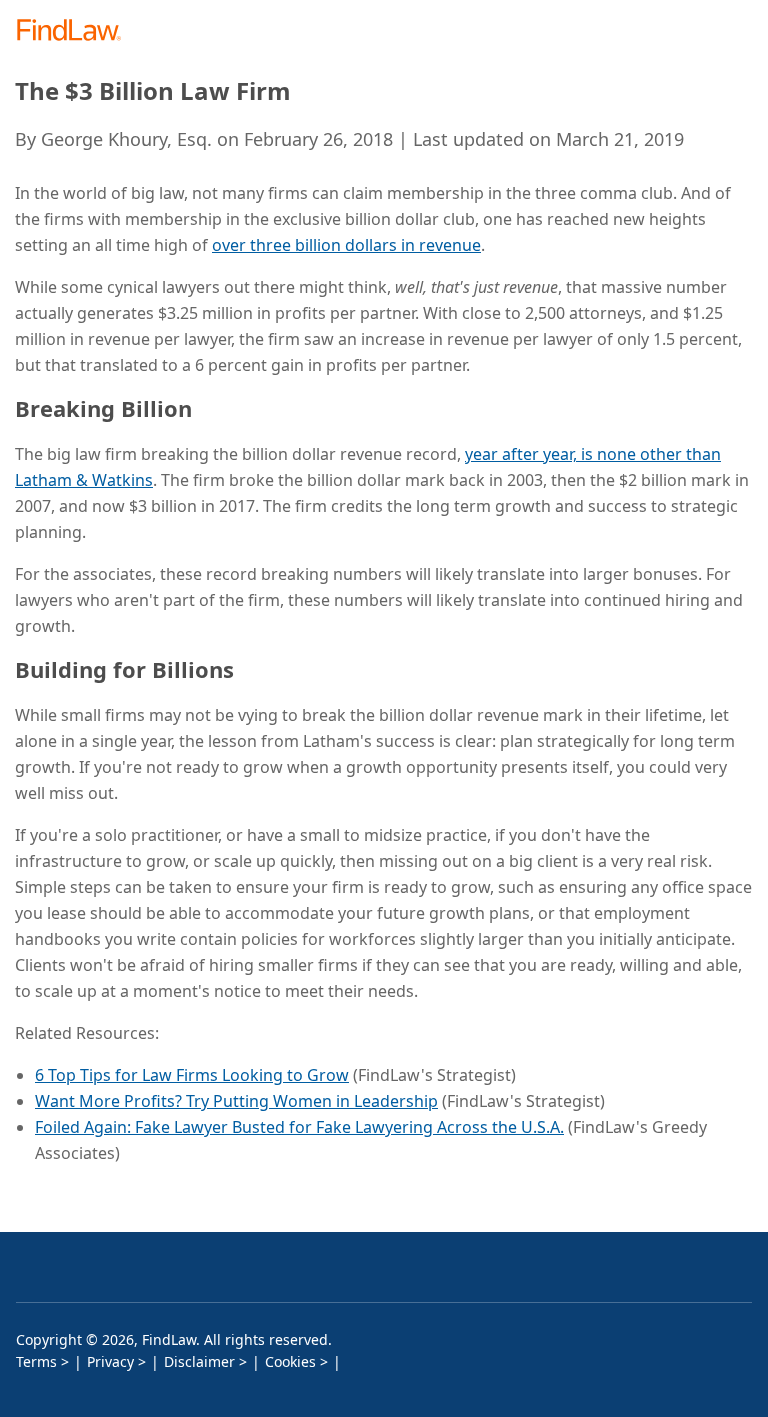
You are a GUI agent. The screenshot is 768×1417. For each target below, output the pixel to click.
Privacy (110, 1361)
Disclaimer (199, 1361)
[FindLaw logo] (75, 31)
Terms (36, 1361)
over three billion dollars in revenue (346, 245)
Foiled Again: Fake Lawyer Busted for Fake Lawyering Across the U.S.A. (299, 1127)
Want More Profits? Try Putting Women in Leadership (236, 1101)
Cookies (290, 1361)
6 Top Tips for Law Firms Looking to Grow (192, 1075)
